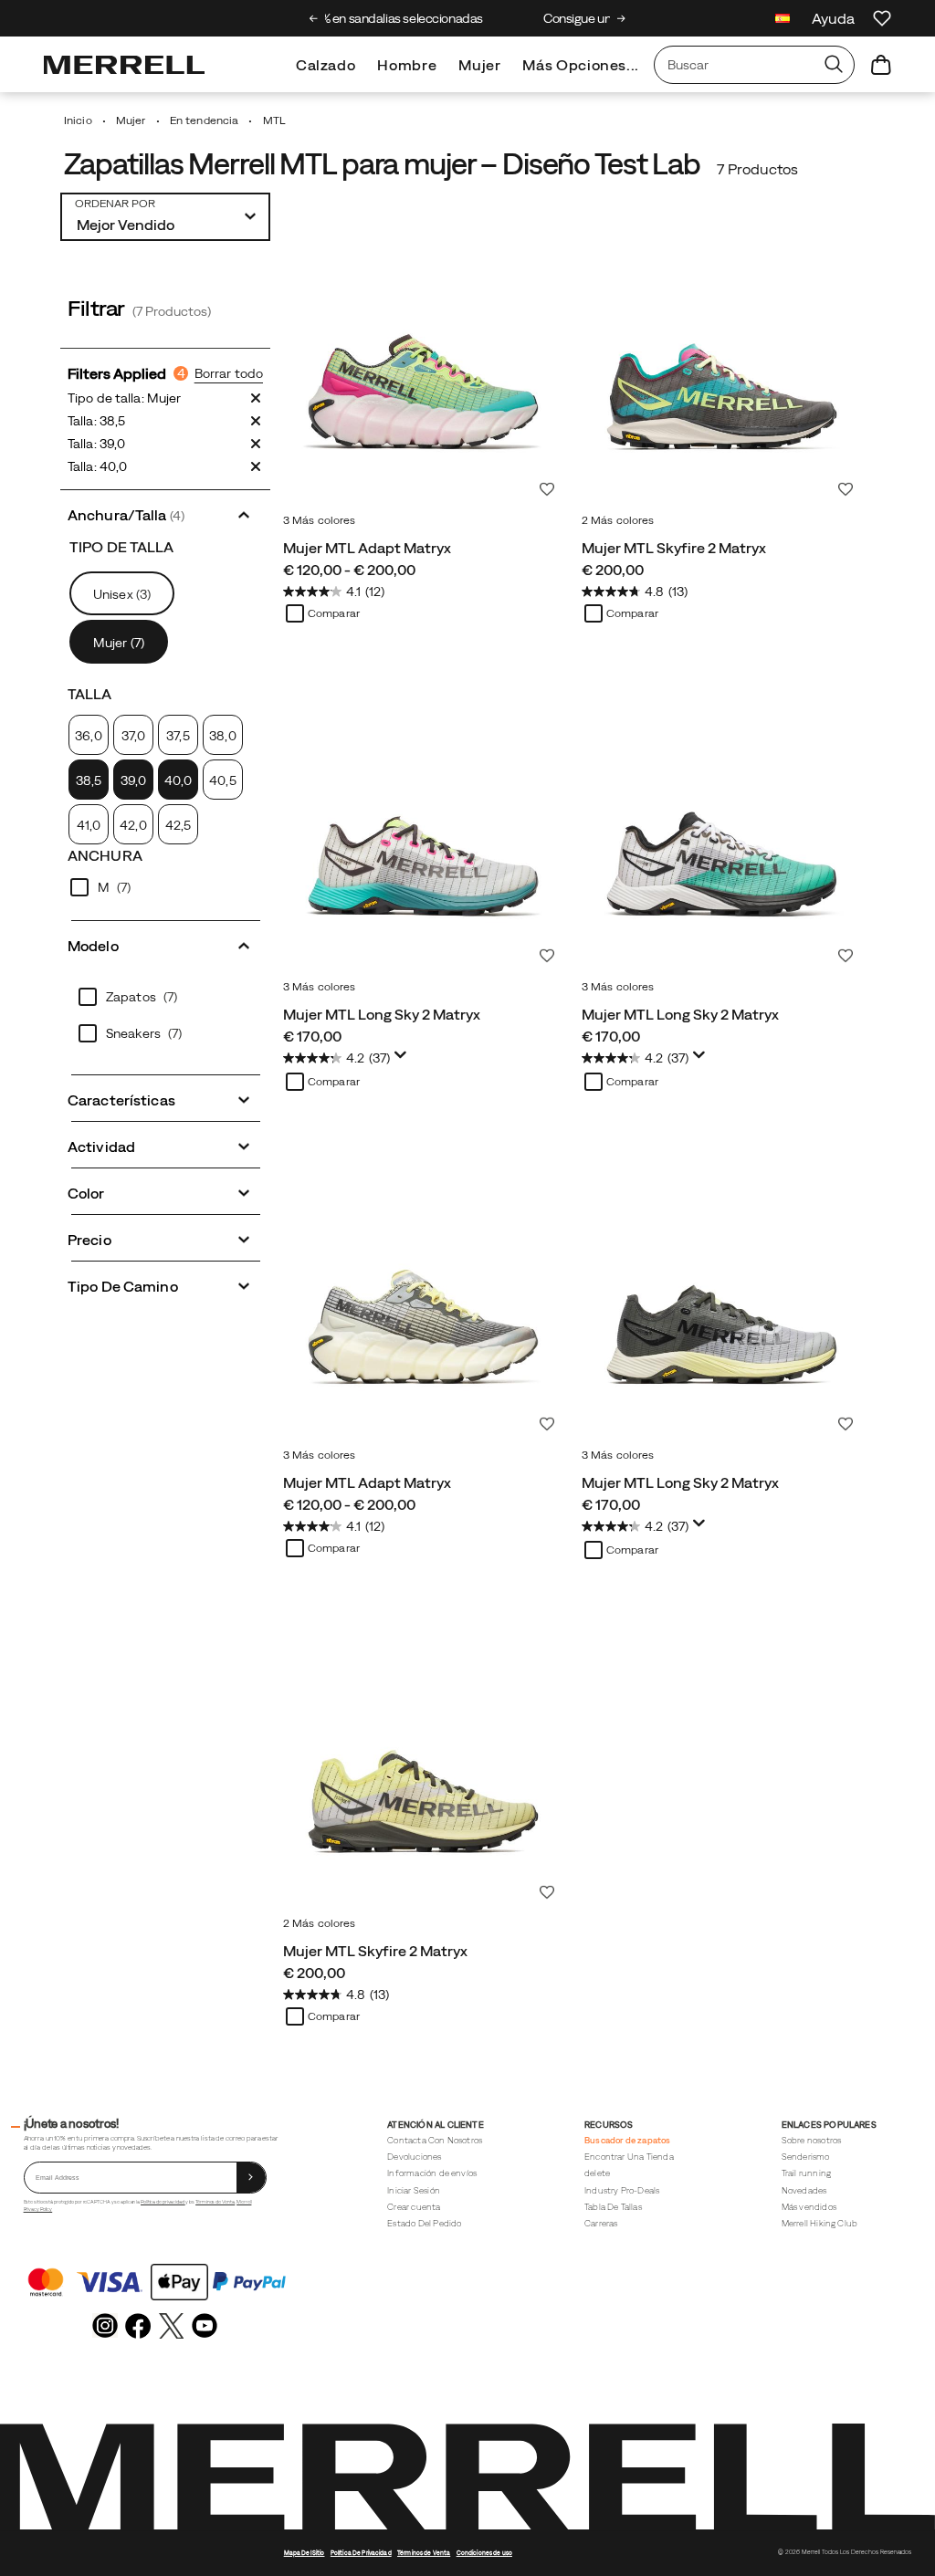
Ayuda (833, 18)
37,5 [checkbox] (178, 736)
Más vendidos (809, 2207)
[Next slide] (621, 18)
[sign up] (251, 2178)
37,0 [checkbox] (133, 736)
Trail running (806, 2173)
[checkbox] (89, 780)
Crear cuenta (414, 2207)
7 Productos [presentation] (757, 169)
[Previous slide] (314, 18)
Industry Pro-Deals (622, 2190)
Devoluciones (414, 2157)
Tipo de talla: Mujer (124, 398)
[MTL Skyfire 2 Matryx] (722, 365)
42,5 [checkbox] (178, 825)
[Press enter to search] (834, 65)
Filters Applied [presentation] (126, 373)
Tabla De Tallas (613, 2207)
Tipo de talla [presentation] (122, 547)
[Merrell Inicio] (124, 65)
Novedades (804, 2190)
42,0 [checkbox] (133, 825)
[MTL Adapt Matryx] (423, 365)
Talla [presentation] (90, 694)
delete (597, 2173)
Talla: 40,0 (97, 466)
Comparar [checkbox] (334, 613)
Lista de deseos (547, 489)
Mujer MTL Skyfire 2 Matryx (674, 548)
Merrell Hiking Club (820, 2223)
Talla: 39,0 (96, 444)
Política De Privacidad (361, 2553)
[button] (165, 513)
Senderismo (806, 2157)
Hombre (407, 65)
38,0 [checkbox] (222, 736)
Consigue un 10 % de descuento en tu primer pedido (468, 18)
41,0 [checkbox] (89, 825)
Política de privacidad (163, 2202)
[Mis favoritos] (882, 18)
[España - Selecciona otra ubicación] (783, 21)
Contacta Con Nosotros (435, 2140)
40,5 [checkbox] (222, 780)
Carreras (601, 2223)
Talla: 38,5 (96, 421)
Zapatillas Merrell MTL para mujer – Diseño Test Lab (382, 164)
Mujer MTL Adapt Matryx (367, 548)
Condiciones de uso (484, 2553)
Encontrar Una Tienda (629, 2157)
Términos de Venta (215, 2202)
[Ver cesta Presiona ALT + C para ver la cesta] (881, 65)
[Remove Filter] (256, 398)
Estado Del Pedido (424, 2223)
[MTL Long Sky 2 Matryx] (423, 831)
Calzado (326, 65)
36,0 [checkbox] (88, 736)
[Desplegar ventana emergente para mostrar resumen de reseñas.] (404, 1060)
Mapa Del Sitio (305, 2553)
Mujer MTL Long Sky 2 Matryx (382, 1014)
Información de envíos (432, 2173)
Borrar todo (229, 373)
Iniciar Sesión (414, 2190)
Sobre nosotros (812, 2140)
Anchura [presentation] (105, 855)
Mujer (479, 65)
